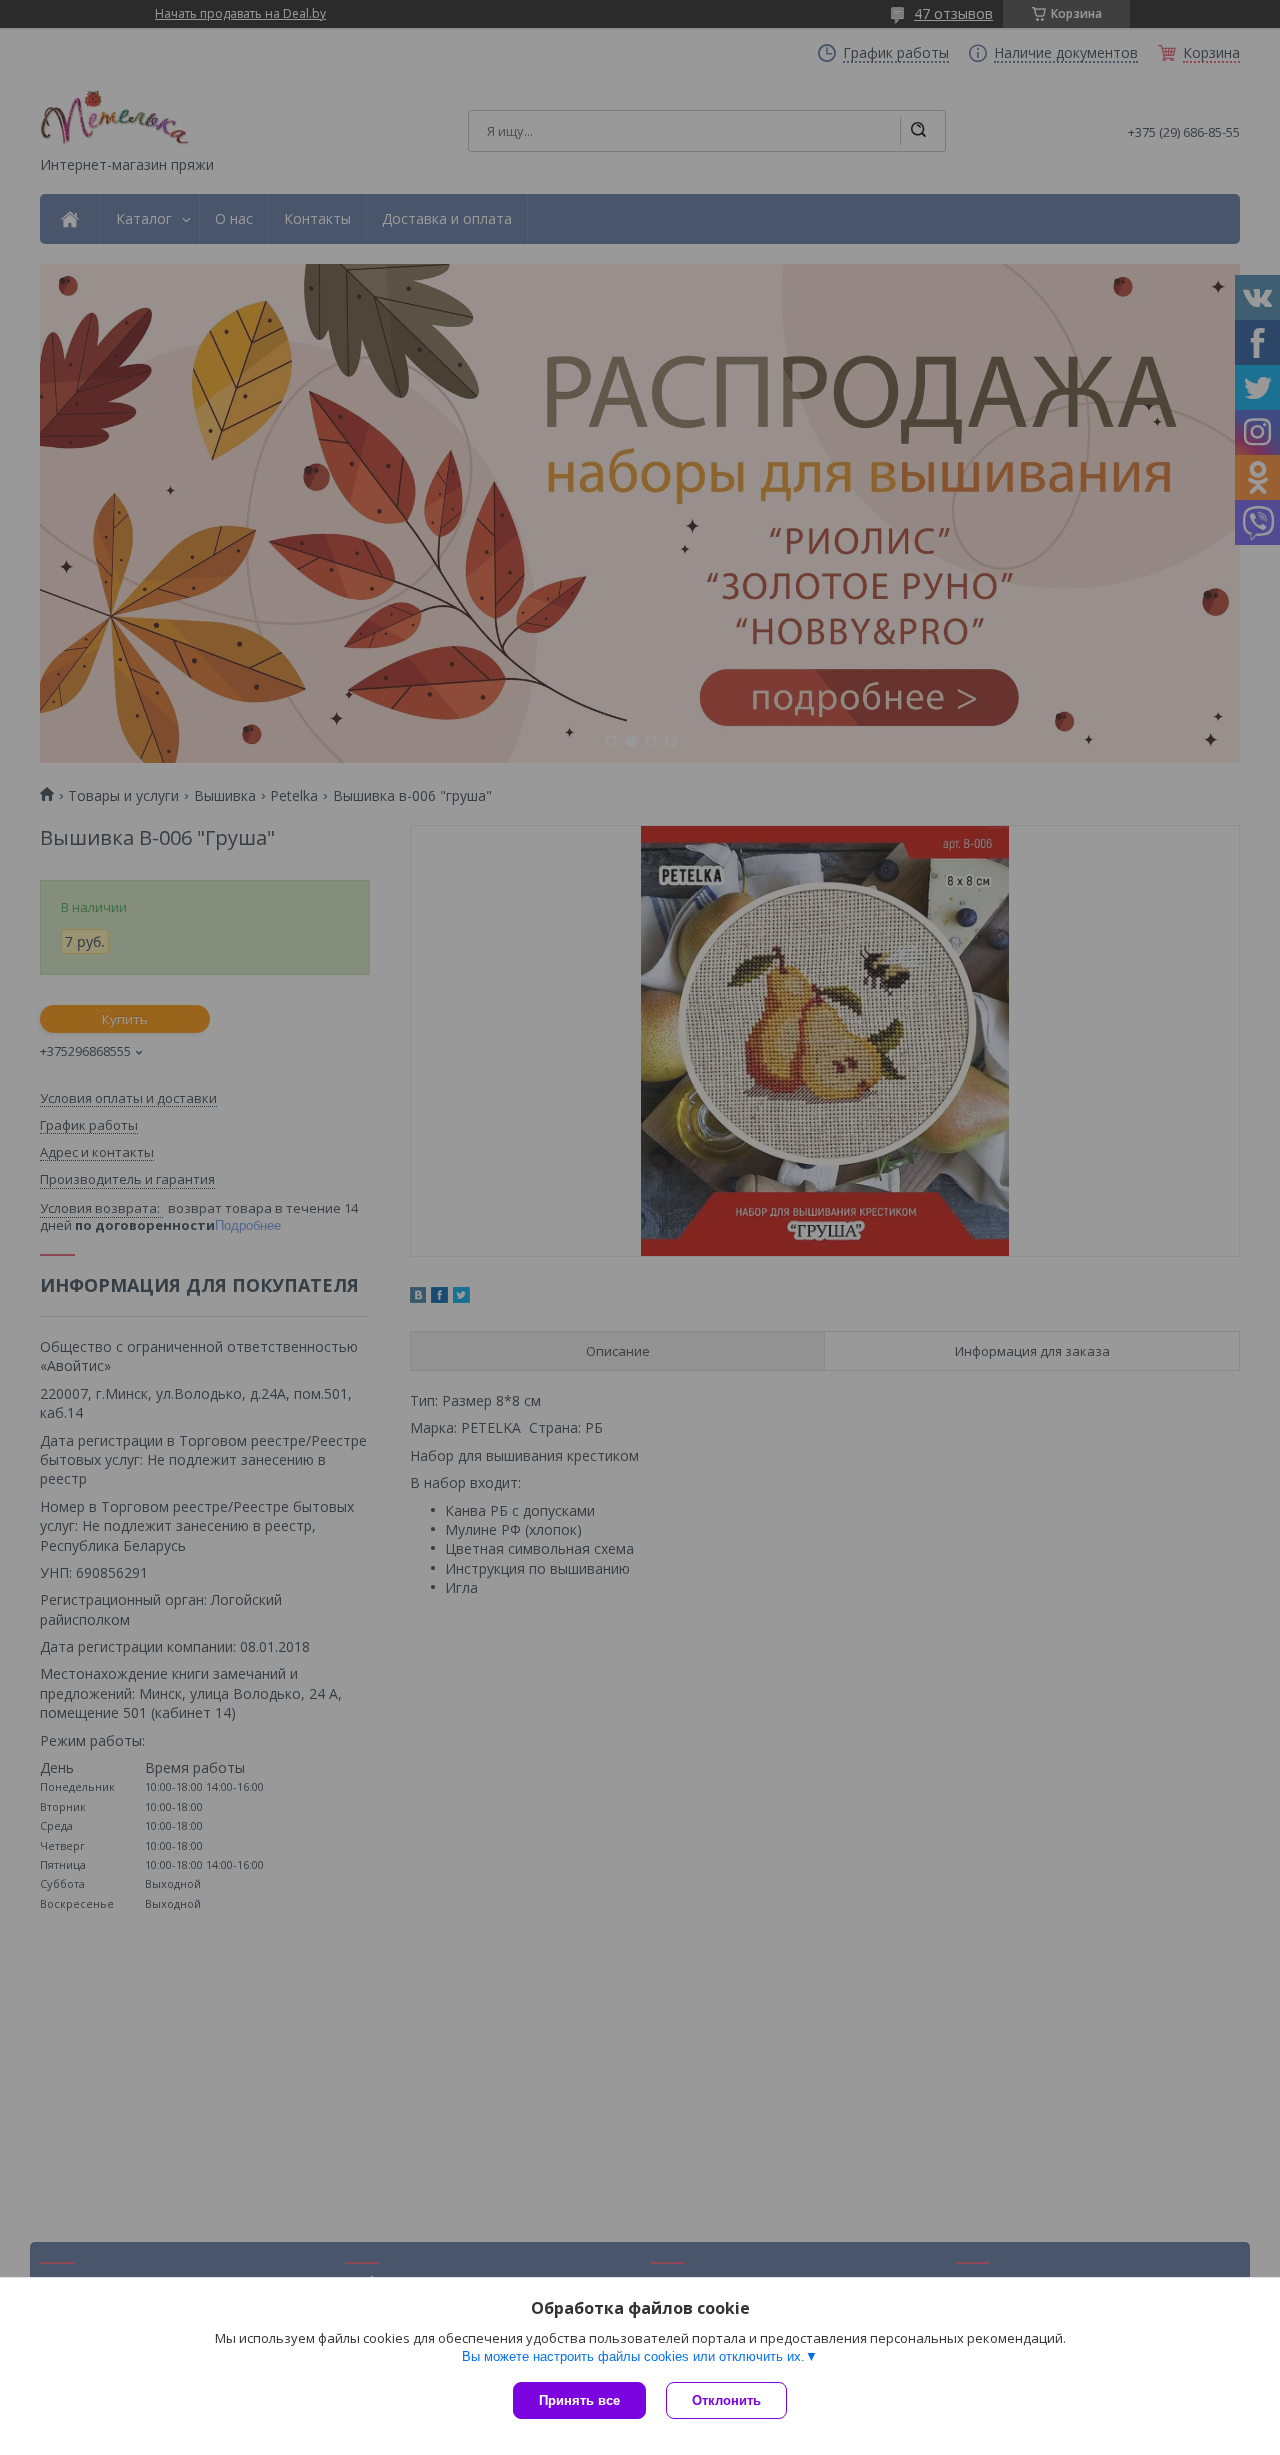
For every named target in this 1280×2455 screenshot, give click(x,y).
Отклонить (726, 2400)
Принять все (579, 2400)
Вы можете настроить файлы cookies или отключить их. (633, 2356)
